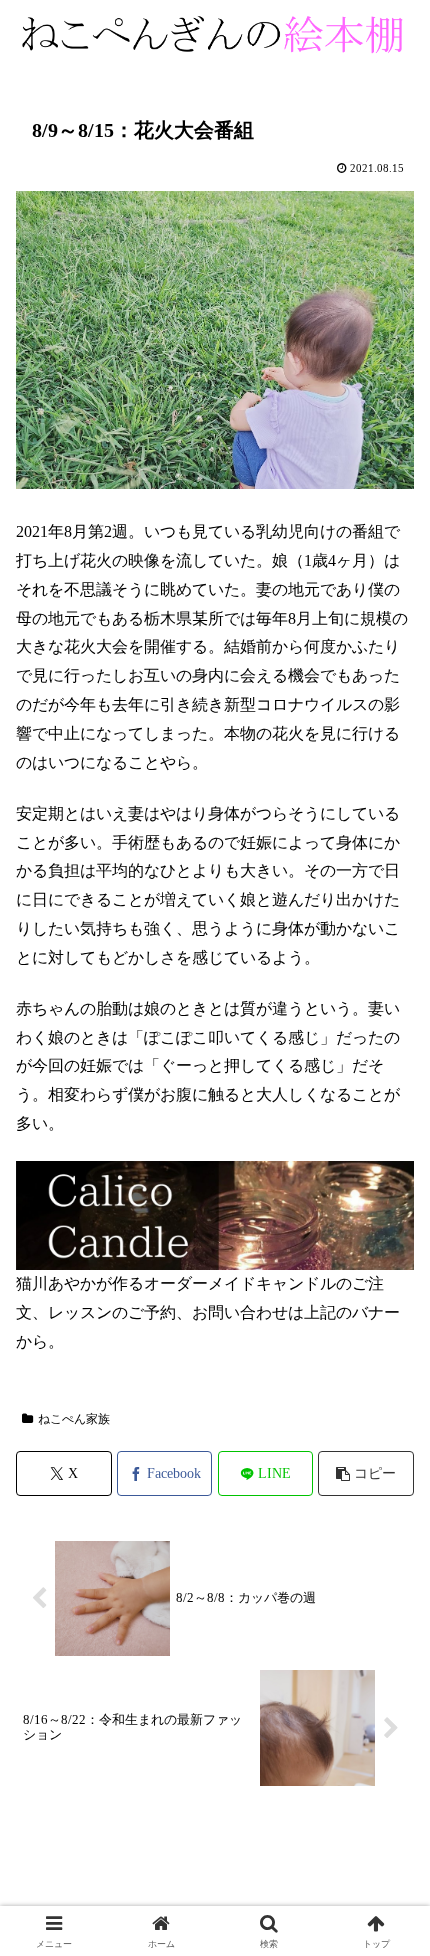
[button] (366, 1473)
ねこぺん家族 (74, 1419)
